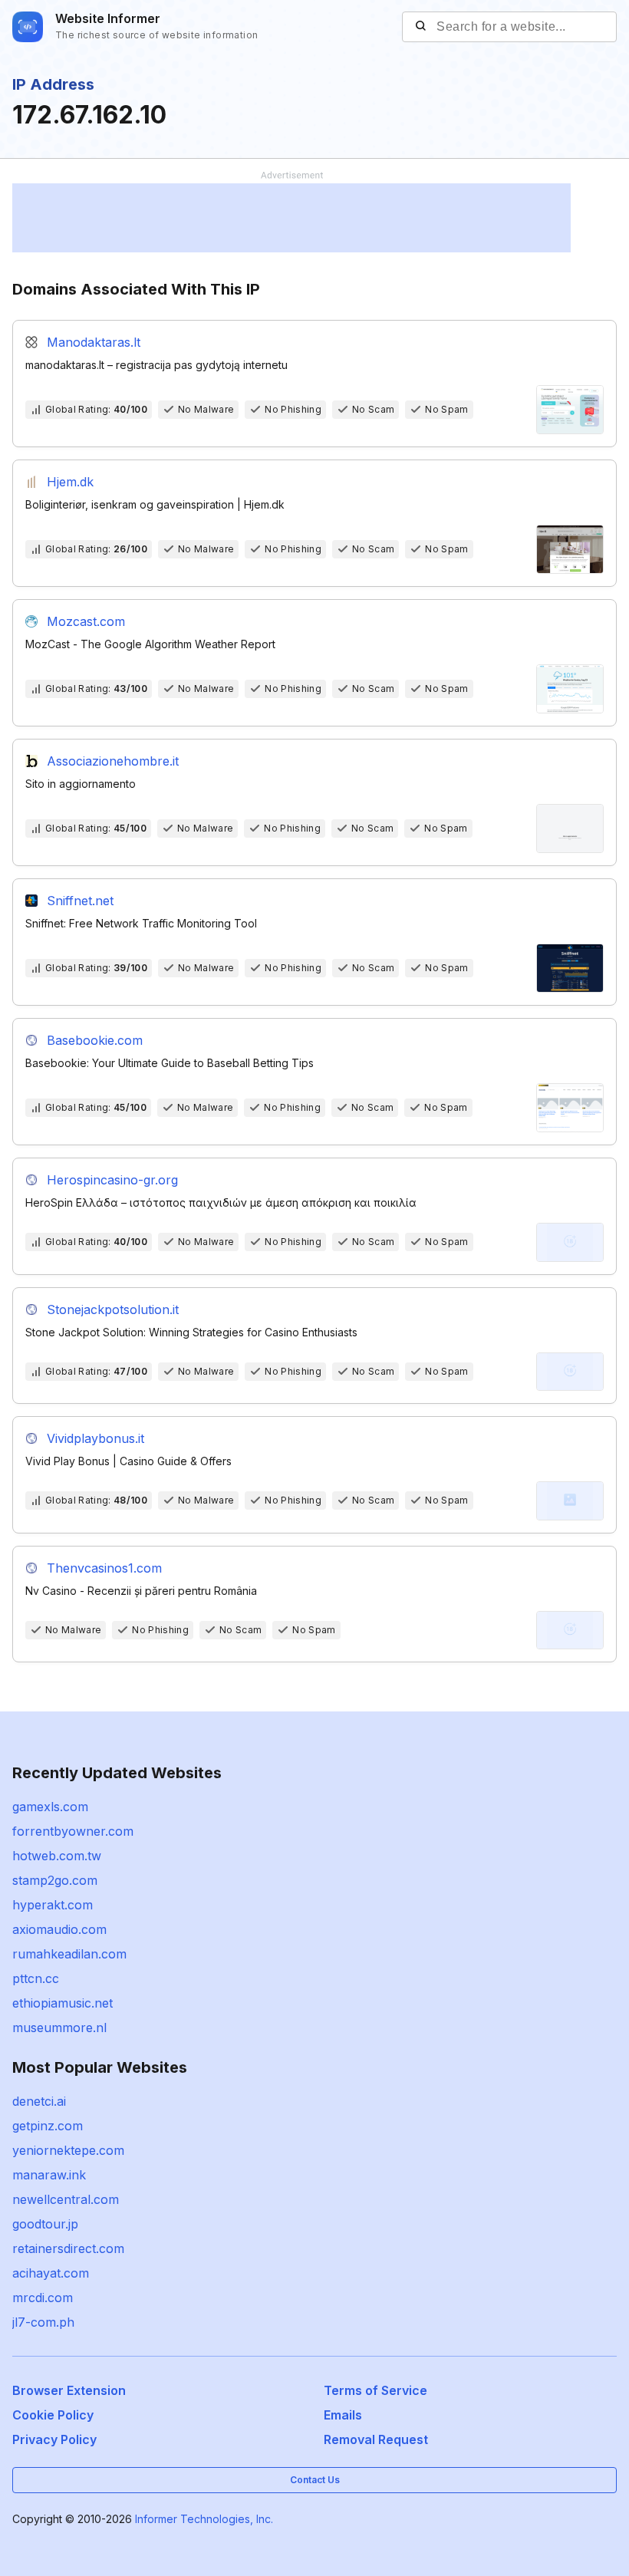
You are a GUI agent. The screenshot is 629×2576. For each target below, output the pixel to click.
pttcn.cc (36, 1978)
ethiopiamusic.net (63, 2003)
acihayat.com (51, 2273)
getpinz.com (48, 2126)
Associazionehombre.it (113, 761)
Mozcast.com (86, 621)
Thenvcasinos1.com (104, 1568)
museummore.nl (59, 2028)
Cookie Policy (53, 2415)
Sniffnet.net (80, 901)
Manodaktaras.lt (94, 342)
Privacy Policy (54, 2439)
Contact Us (315, 2480)
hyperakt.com (53, 1905)
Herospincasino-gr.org (112, 1180)
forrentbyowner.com (73, 1831)
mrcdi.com (43, 2298)
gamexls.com (50, 1807)
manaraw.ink (49, 2175)
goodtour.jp (45, 2224)
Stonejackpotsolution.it (113, 1309)
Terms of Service (375, 2390)
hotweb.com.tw (57, 1856)
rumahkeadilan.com (69, 1954)
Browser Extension (69, 2390)
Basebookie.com (95, 1040)
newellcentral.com (66, 2199)
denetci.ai (39, 2101)
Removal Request (376, 2439)
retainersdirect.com (68, 2248)
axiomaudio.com (59, 1929)
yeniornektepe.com (68, 2150)
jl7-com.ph (43, 2322)
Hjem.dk (70, 482)
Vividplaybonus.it (96, 1438)
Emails (343, 2415)
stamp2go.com (55, 1880)
